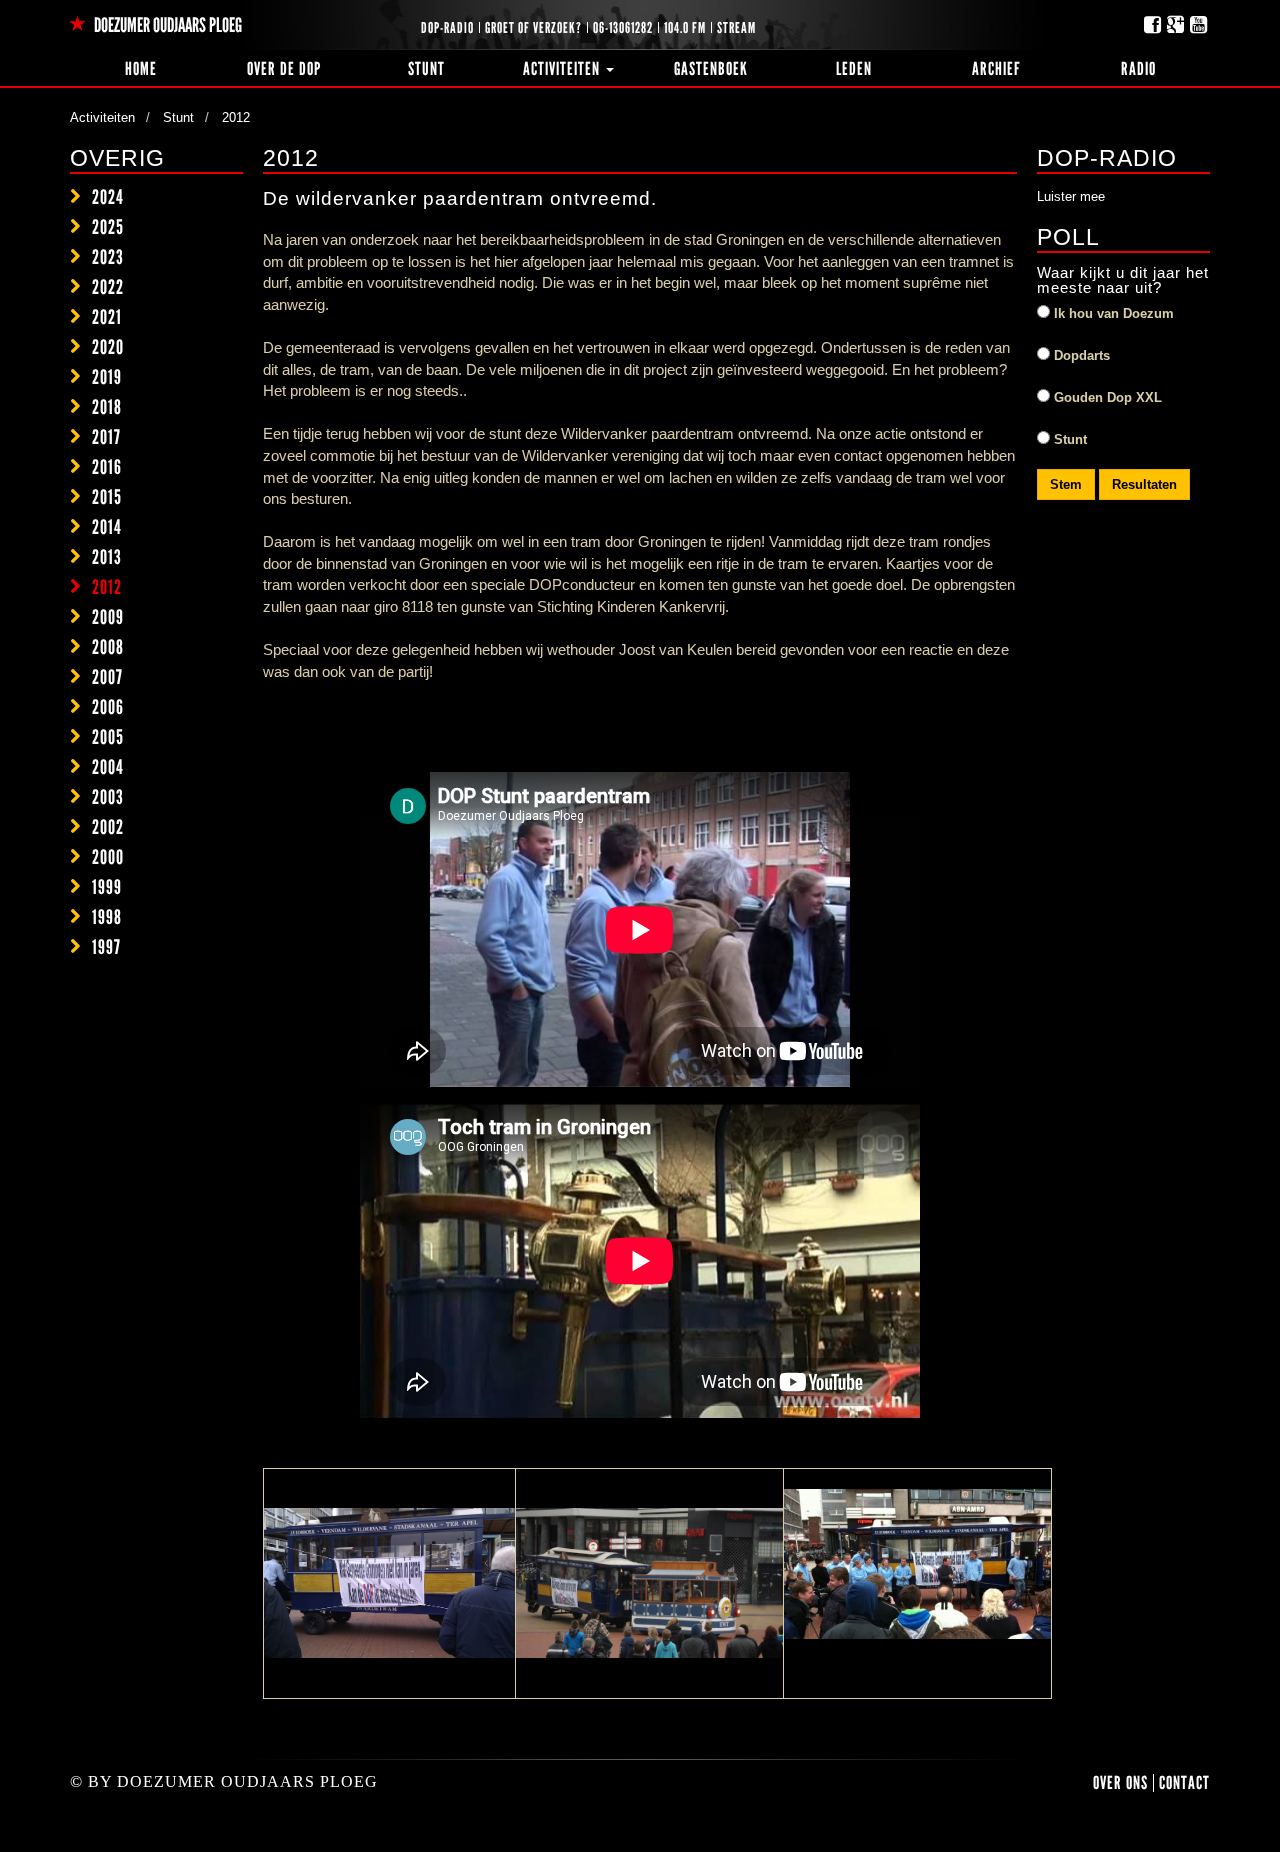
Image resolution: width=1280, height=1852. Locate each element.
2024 (108, 197)
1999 (107, 887)
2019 (107, 377)
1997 (106, 947)
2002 (108, 827)
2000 (108, 857)
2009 (108, 617)
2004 (108, 767)
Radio (1138, 69)
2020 (108, 347)
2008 (108, 647)
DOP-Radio (1107, 158)
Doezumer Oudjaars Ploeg (166, 25)
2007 (107, 677)
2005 (108, 737)
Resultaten (1144, 484)
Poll (1068, 237)
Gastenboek (711, 69)
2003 (108, 797)
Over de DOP (284, 69)
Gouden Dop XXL (1106, 397)
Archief (996, 69)
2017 (106, 437)
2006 (108, 707)
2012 (107, 587)
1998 (107, 917)
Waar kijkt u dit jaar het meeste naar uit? (1123, 280)
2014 (107, 527)
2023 (108, 257)
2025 (108, 227)
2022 (108, 287)
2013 (107, 557)
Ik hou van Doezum (1112, 313)
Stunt (426, 69)
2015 (107, 497)
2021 (107, 317)
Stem (1066, 484)
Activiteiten (563, 69)
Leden (854, 69)
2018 (107, 407)
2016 (107, 467)
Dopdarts (1080, 355)
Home (141, 69)
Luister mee (1071, 196)
